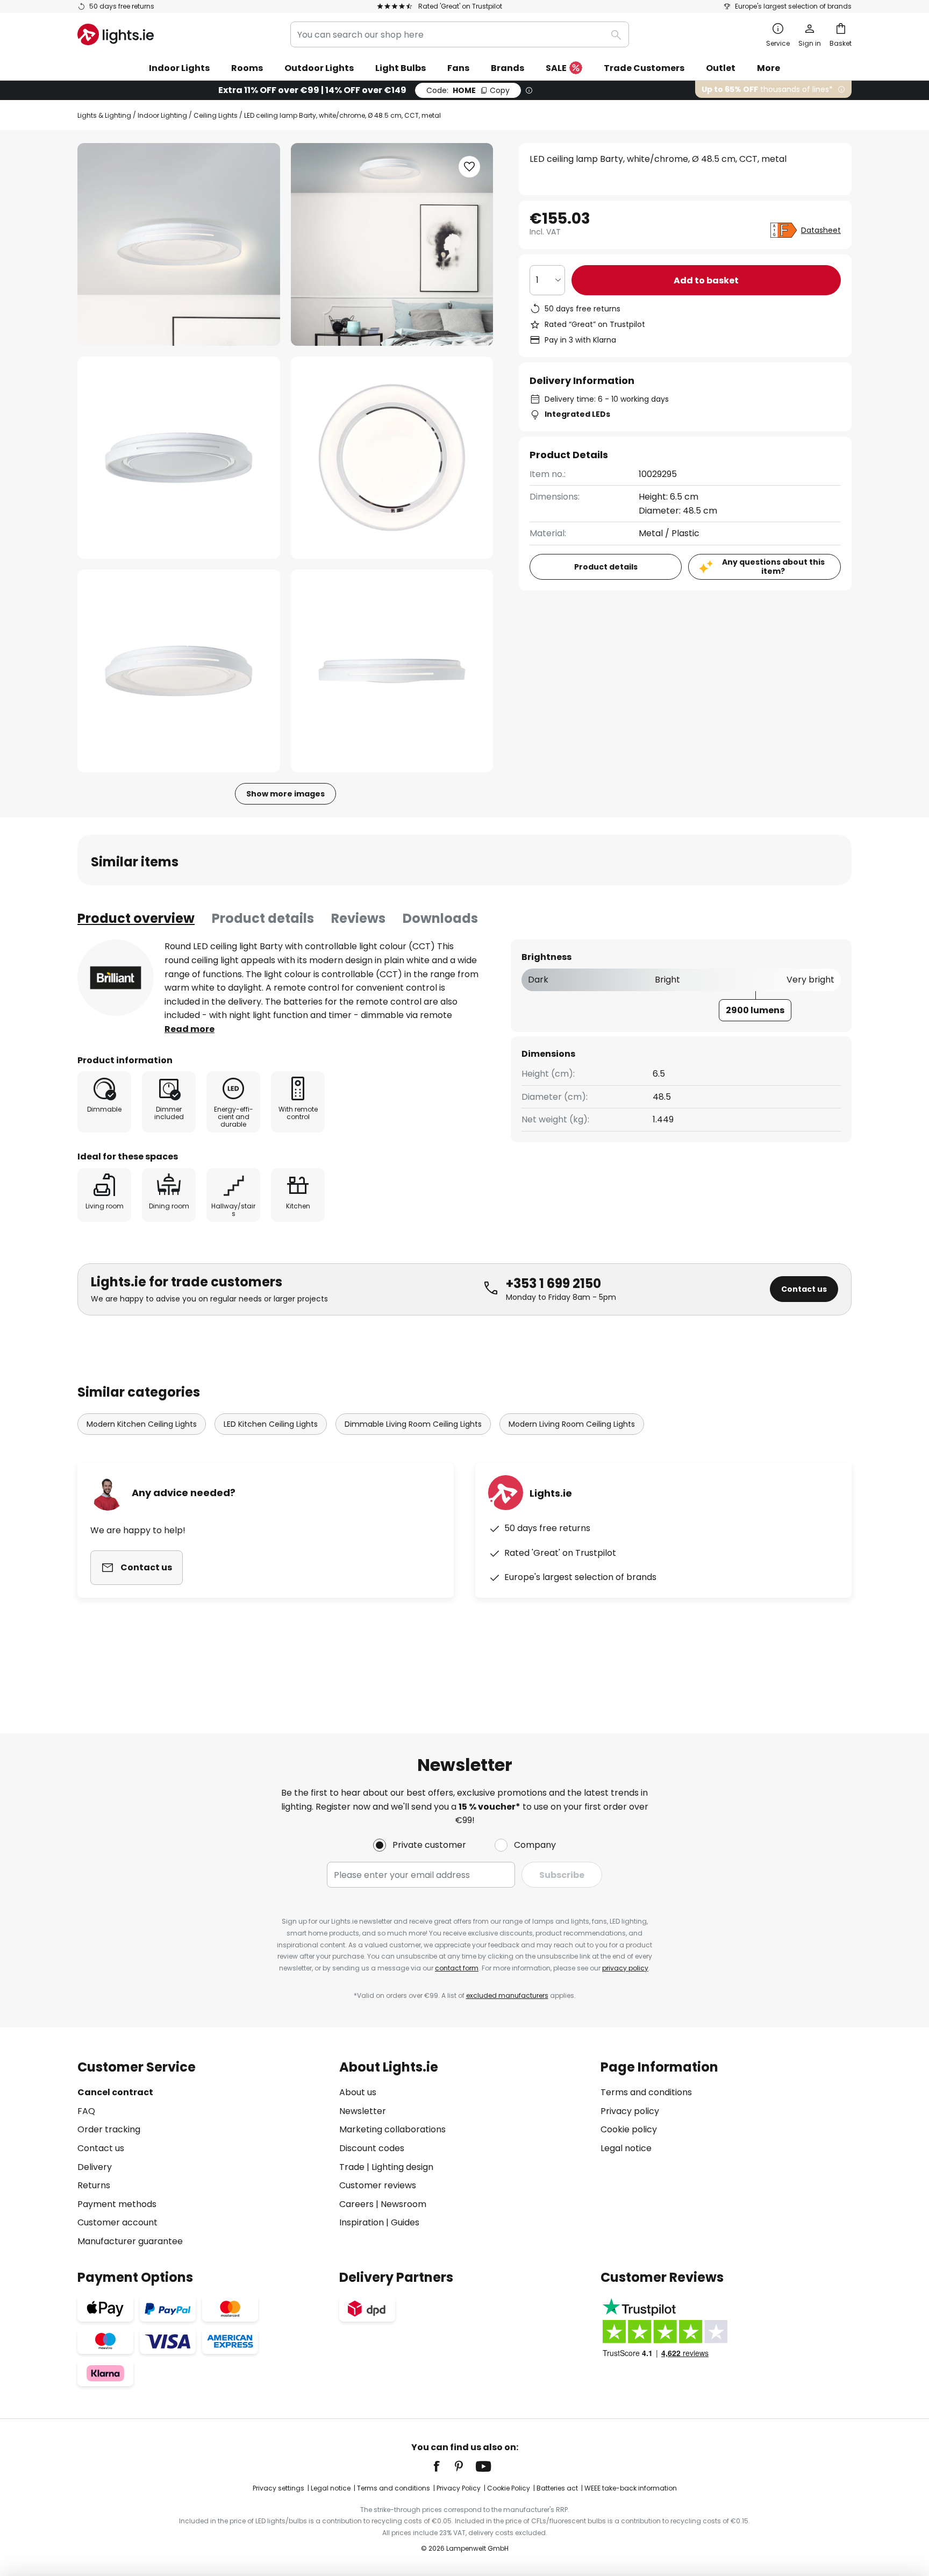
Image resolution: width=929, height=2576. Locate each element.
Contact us (804, 1289)
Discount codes (372, 2148)
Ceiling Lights (216, 115)
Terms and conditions (646, 2092)
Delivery (95, 2167)
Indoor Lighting (162, 115)
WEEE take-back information (631, 2488)
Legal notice (626, 2148)
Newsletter (363, 2111)
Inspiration (362, 2222)
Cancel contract (115, 2092)
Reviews (358, 918)
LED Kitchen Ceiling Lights (271, 1424)
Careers (356, 2204)
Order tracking (109, 2129)
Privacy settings (278, 2488)
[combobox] (460, 34)
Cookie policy (629, 2129)
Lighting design (402, 2167)
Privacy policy (630, 2111)
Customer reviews (378, 2185)
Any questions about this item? (773, 567)
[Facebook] (444, 2466)
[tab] (136, 919)
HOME (468, 90)
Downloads (440, 918)
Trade (352, 2167)
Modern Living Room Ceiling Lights (572, 1424)
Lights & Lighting (104, 115)
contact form (457, 1968)
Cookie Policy (509, 2488)
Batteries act (557, 2488)
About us (358, 2092)
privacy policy (625, 1968)
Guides (405, 2222)
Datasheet (821, 230)
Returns (94, 2185)
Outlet (721, 68)
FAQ (86, 2111)
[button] (179, 458)
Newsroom (403, 2204)
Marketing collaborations (392, 2129)
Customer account (117, 2222)
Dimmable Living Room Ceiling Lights (413, 1424)
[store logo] (116, 34)
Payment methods (117, 2204)
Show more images (285, 794)
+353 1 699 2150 (553, 1283)
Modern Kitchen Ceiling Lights (142, 1424)
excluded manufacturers (507, 1995)
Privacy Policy (459, 2488)
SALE (556, 68)
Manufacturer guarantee (130, 2241)
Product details (263, 918)
